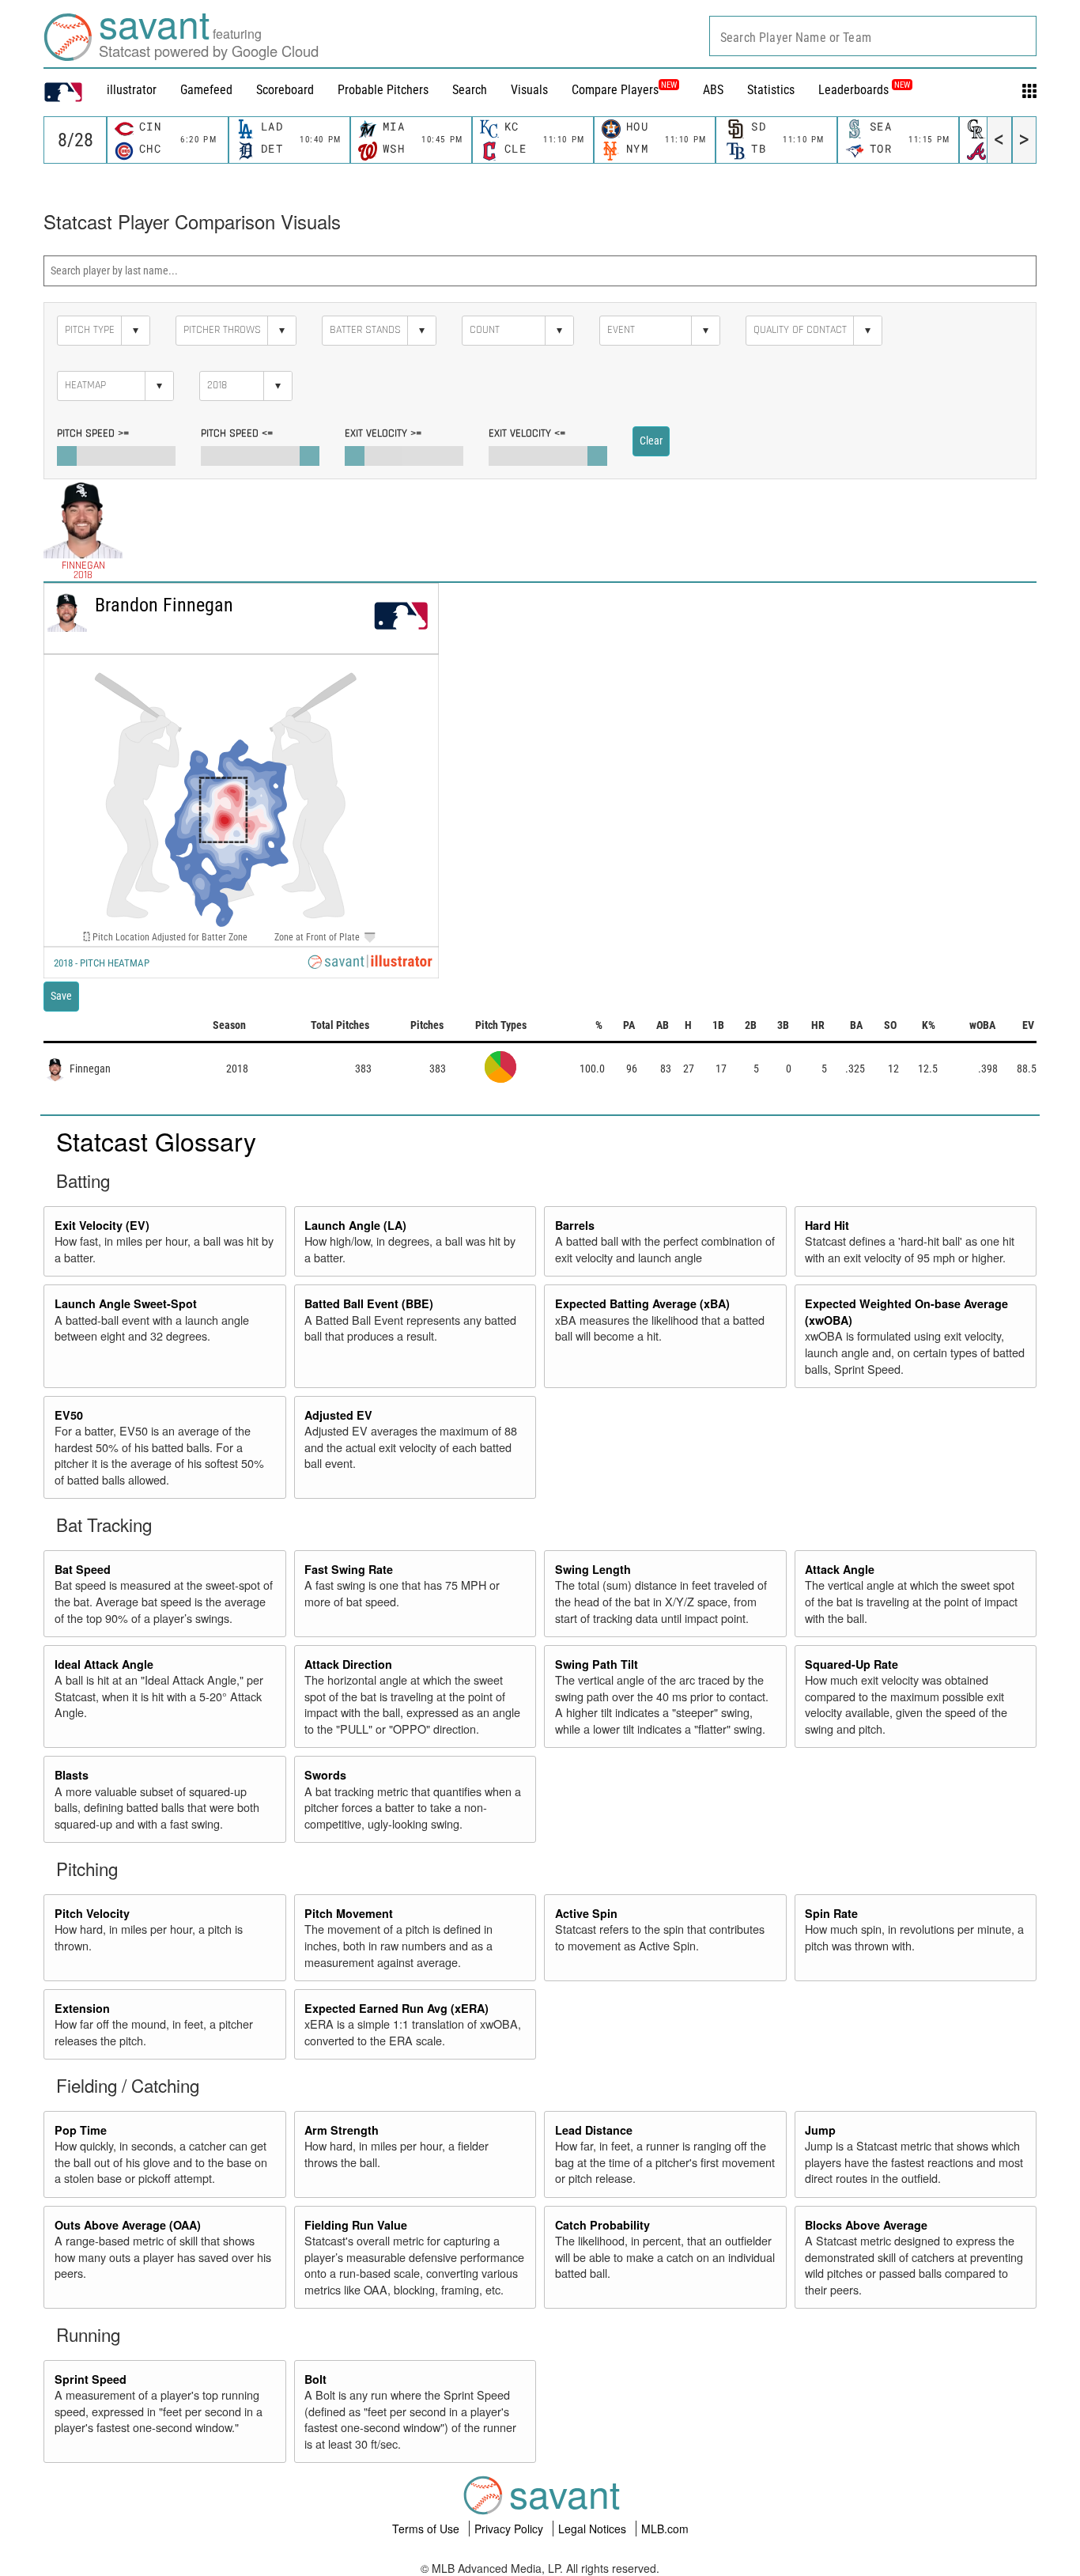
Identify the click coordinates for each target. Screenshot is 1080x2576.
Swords (325, 1775)
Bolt (315, 2379)
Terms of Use (427, 2529)
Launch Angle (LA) (355, 1225)
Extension (82, 2008)
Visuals (529, 90)
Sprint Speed (91, 2379)
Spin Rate (831, 1913)
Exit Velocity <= (527, 433)
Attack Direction (348, 1664)
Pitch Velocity (92, 1913)
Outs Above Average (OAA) (128, 2225)
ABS (713, 90)
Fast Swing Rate (349, 1569)
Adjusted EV (338, 1415)
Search (470, 90)
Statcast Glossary (156, 1140)
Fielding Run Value (356, 2225)
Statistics (771, 90)
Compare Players (615, 90)
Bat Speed (83, 1569)
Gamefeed (206, 90)
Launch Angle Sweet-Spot (126, 1303)
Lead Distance (594, 2130)
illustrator (132, 90)
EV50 (69, 1415)
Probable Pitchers (383, 90)
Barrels (575, 1225)
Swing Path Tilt (597, 1664)
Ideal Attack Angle (104, 1664)
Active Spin (586, 1913)
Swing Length (593, 1569)
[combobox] (873, 36)
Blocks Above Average (866, 2225)
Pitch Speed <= (237, 433)
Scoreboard (285, 90)
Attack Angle (840, 1569)
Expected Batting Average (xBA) (642, 1303)
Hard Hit (827, 1225)
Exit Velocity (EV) (102, 1225)
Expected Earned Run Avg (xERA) (397, 2008)
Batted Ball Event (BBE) (369, 1303)
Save (61, 996)
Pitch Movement (349, 1913)
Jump (820, 2130)
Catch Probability (602, 2225)
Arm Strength (342, 2130)
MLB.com (665, 2529)
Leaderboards (864, 90)
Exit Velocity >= (383, 433)
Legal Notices (594, 2529)
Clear (651, 441)
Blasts (72, 1775)
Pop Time (81, 2130)
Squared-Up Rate (852, 1664)
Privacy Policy (510, 2529)
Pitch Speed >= (93, 433)
